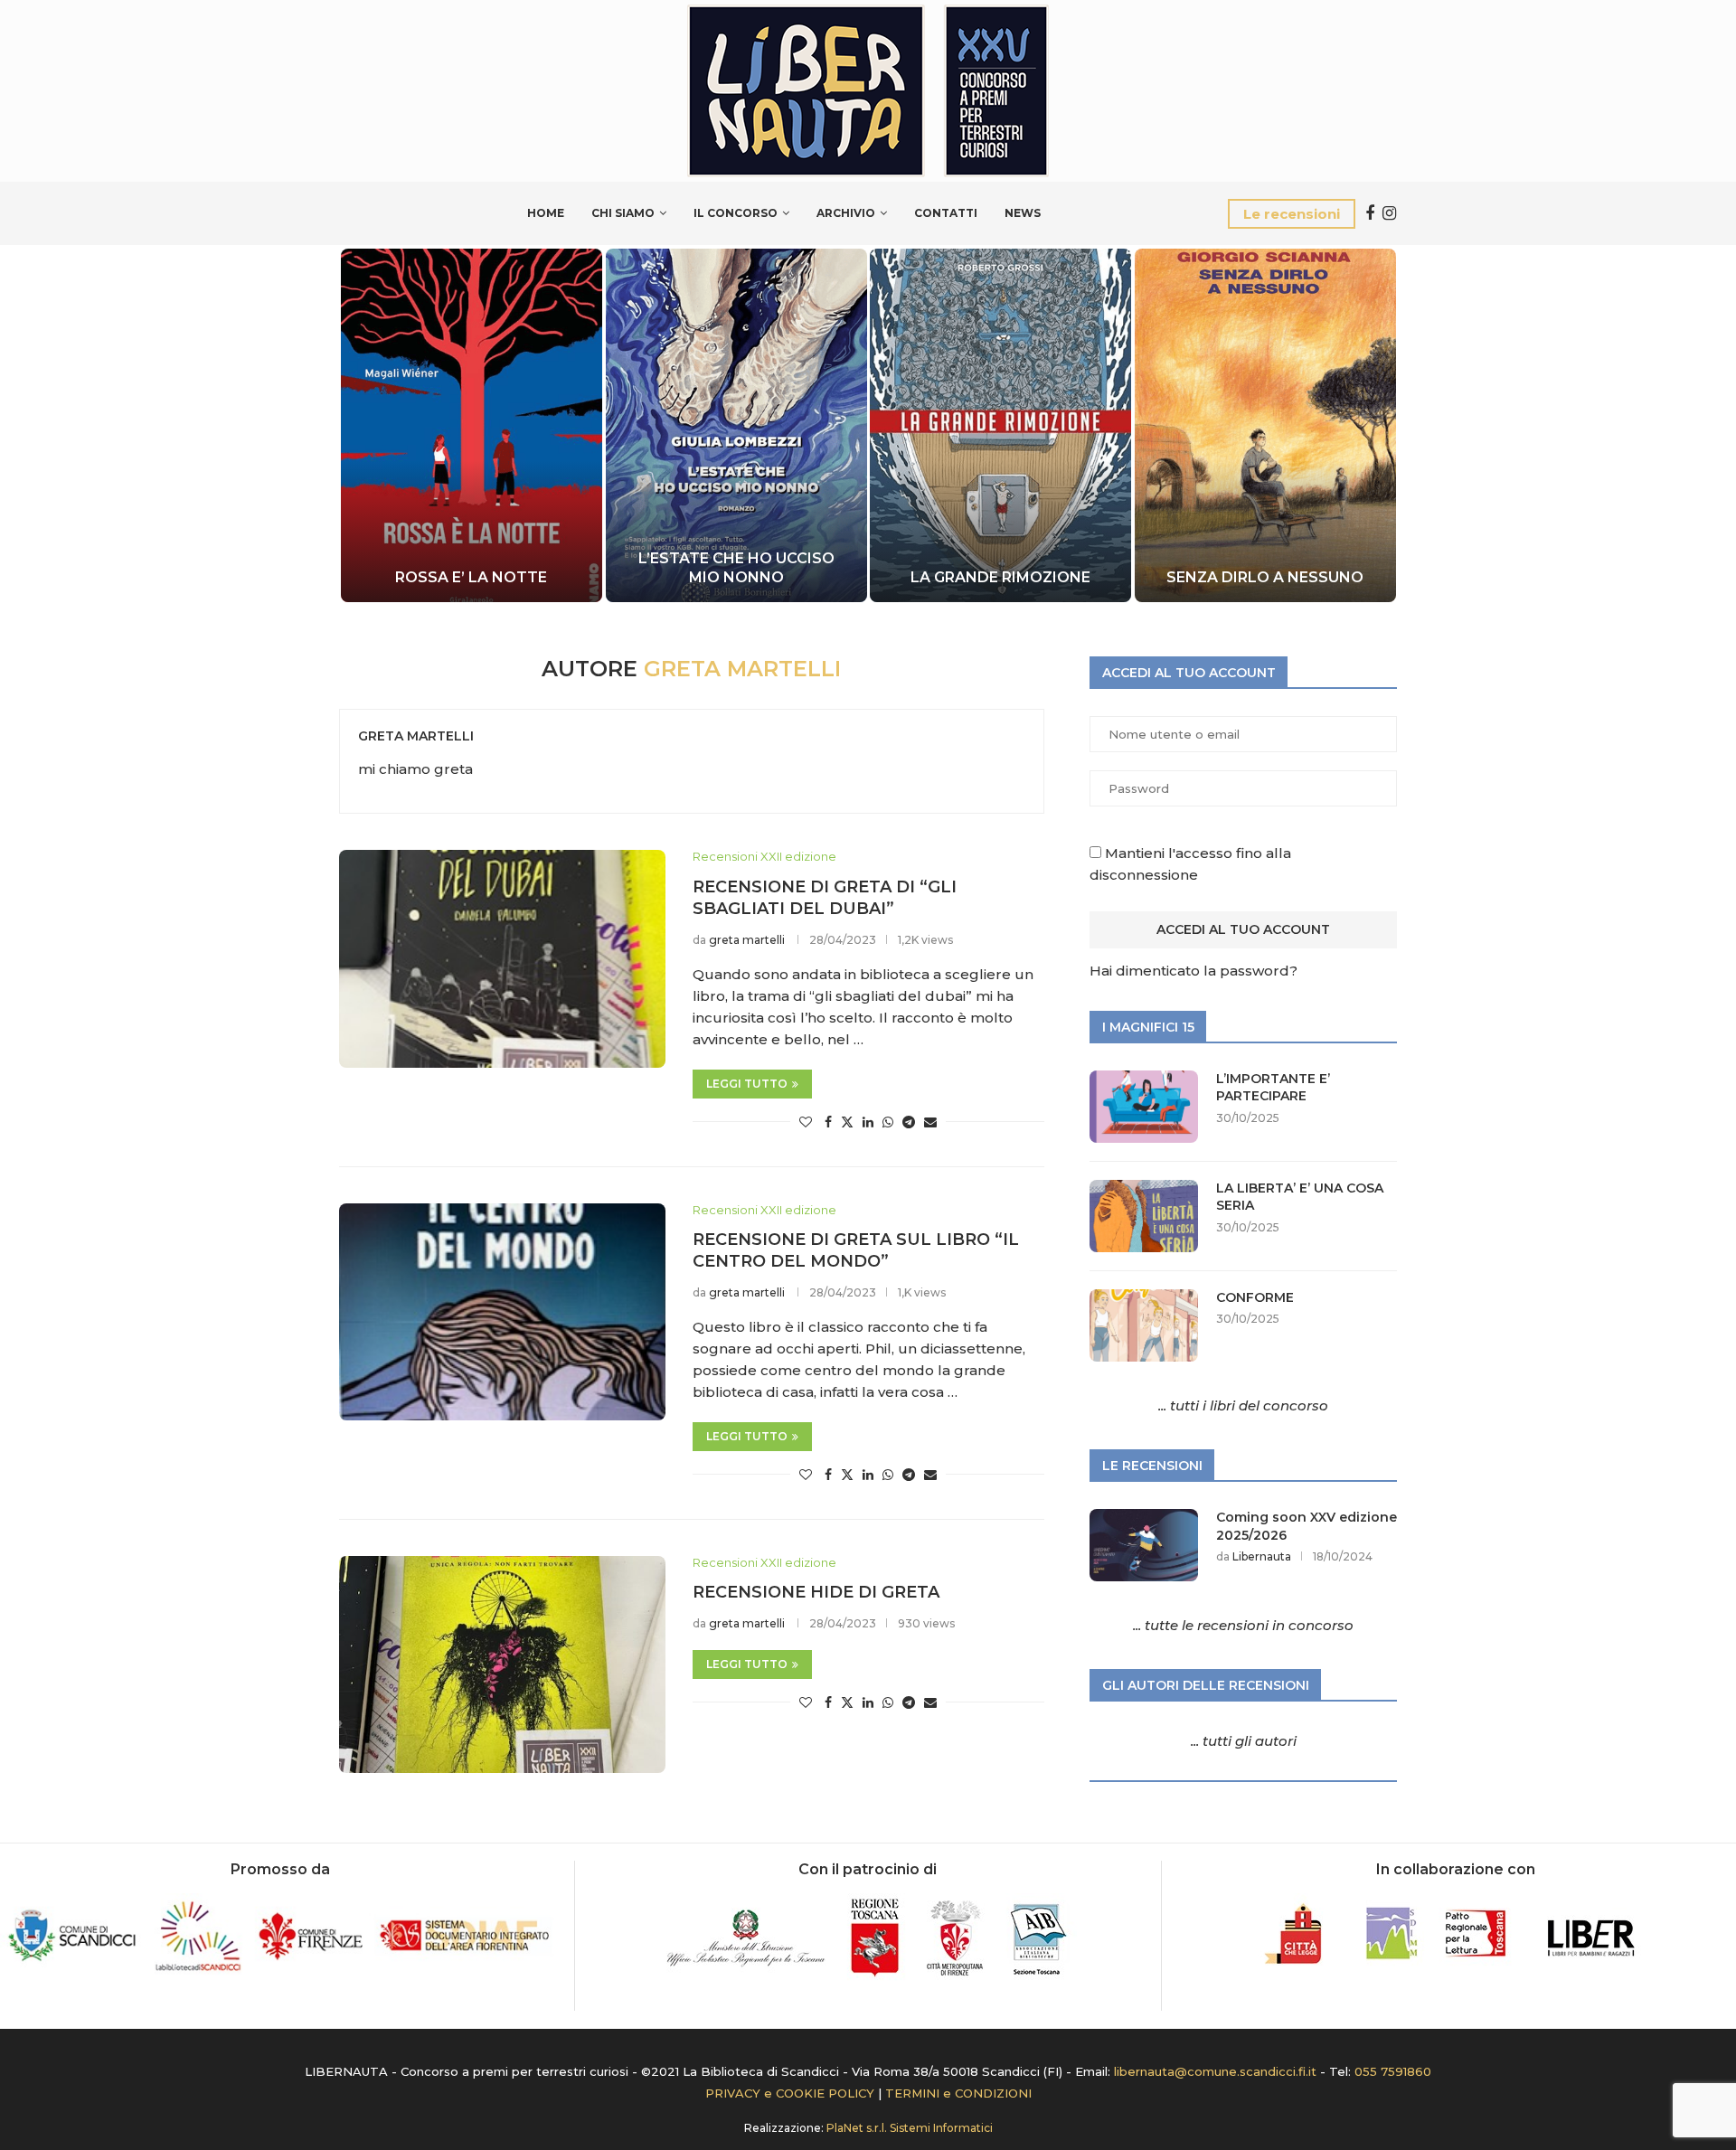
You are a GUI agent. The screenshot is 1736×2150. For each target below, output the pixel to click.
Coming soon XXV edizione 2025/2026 (1307, 1526)
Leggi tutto (747, 1084)
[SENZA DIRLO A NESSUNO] (1265, 425)
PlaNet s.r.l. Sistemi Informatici (910, 2128)
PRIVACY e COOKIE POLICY (790, 2093)
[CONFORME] (1144, 1325)
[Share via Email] (930, 1122)
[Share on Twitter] (847, 1122)
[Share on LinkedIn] (868, 1122)
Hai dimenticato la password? (1193, 971)
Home (546, 213)
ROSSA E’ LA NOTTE (461, 577)
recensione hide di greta (816, 1592)
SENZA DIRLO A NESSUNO (1265, 577)
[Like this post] (806, 1122)
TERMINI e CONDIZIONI (958, 2093)
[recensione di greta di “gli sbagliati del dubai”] (502, 958)
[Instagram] (1389, 213)
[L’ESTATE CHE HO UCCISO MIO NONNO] (731, 425)
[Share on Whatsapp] (888, 1122)
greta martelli (416, 736)
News (1023, 213)
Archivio (846, 213)
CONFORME (1255, 1297)
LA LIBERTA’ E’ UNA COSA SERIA (1300, 1197)
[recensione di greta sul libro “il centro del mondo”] (502, 1312)
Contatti (946, 213)
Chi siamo (623, 213)
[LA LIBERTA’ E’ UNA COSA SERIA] (1144, 1216)
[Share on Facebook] (828, 1122)
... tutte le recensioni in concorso (1243, 1625)
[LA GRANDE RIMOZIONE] (999, 425)
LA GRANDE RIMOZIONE (999, 577)
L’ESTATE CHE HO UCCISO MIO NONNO (731, 568)
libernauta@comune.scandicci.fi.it (1215, 2071)
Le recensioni (1292, 214)
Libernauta (1262, 1556)
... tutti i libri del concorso (1243, 1405)
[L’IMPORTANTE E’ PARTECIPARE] (1144, 1107)
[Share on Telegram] (909, 1122)
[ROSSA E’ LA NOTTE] (461, 425)
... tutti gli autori (1244, 1741)
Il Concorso (736, 213)
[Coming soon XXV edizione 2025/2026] (1144, 1545)
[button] (373, 424)
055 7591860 (1393, 2071)
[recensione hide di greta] (502, 1664)
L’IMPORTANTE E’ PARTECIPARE (1273, 1088)
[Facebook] (1370, 213)
